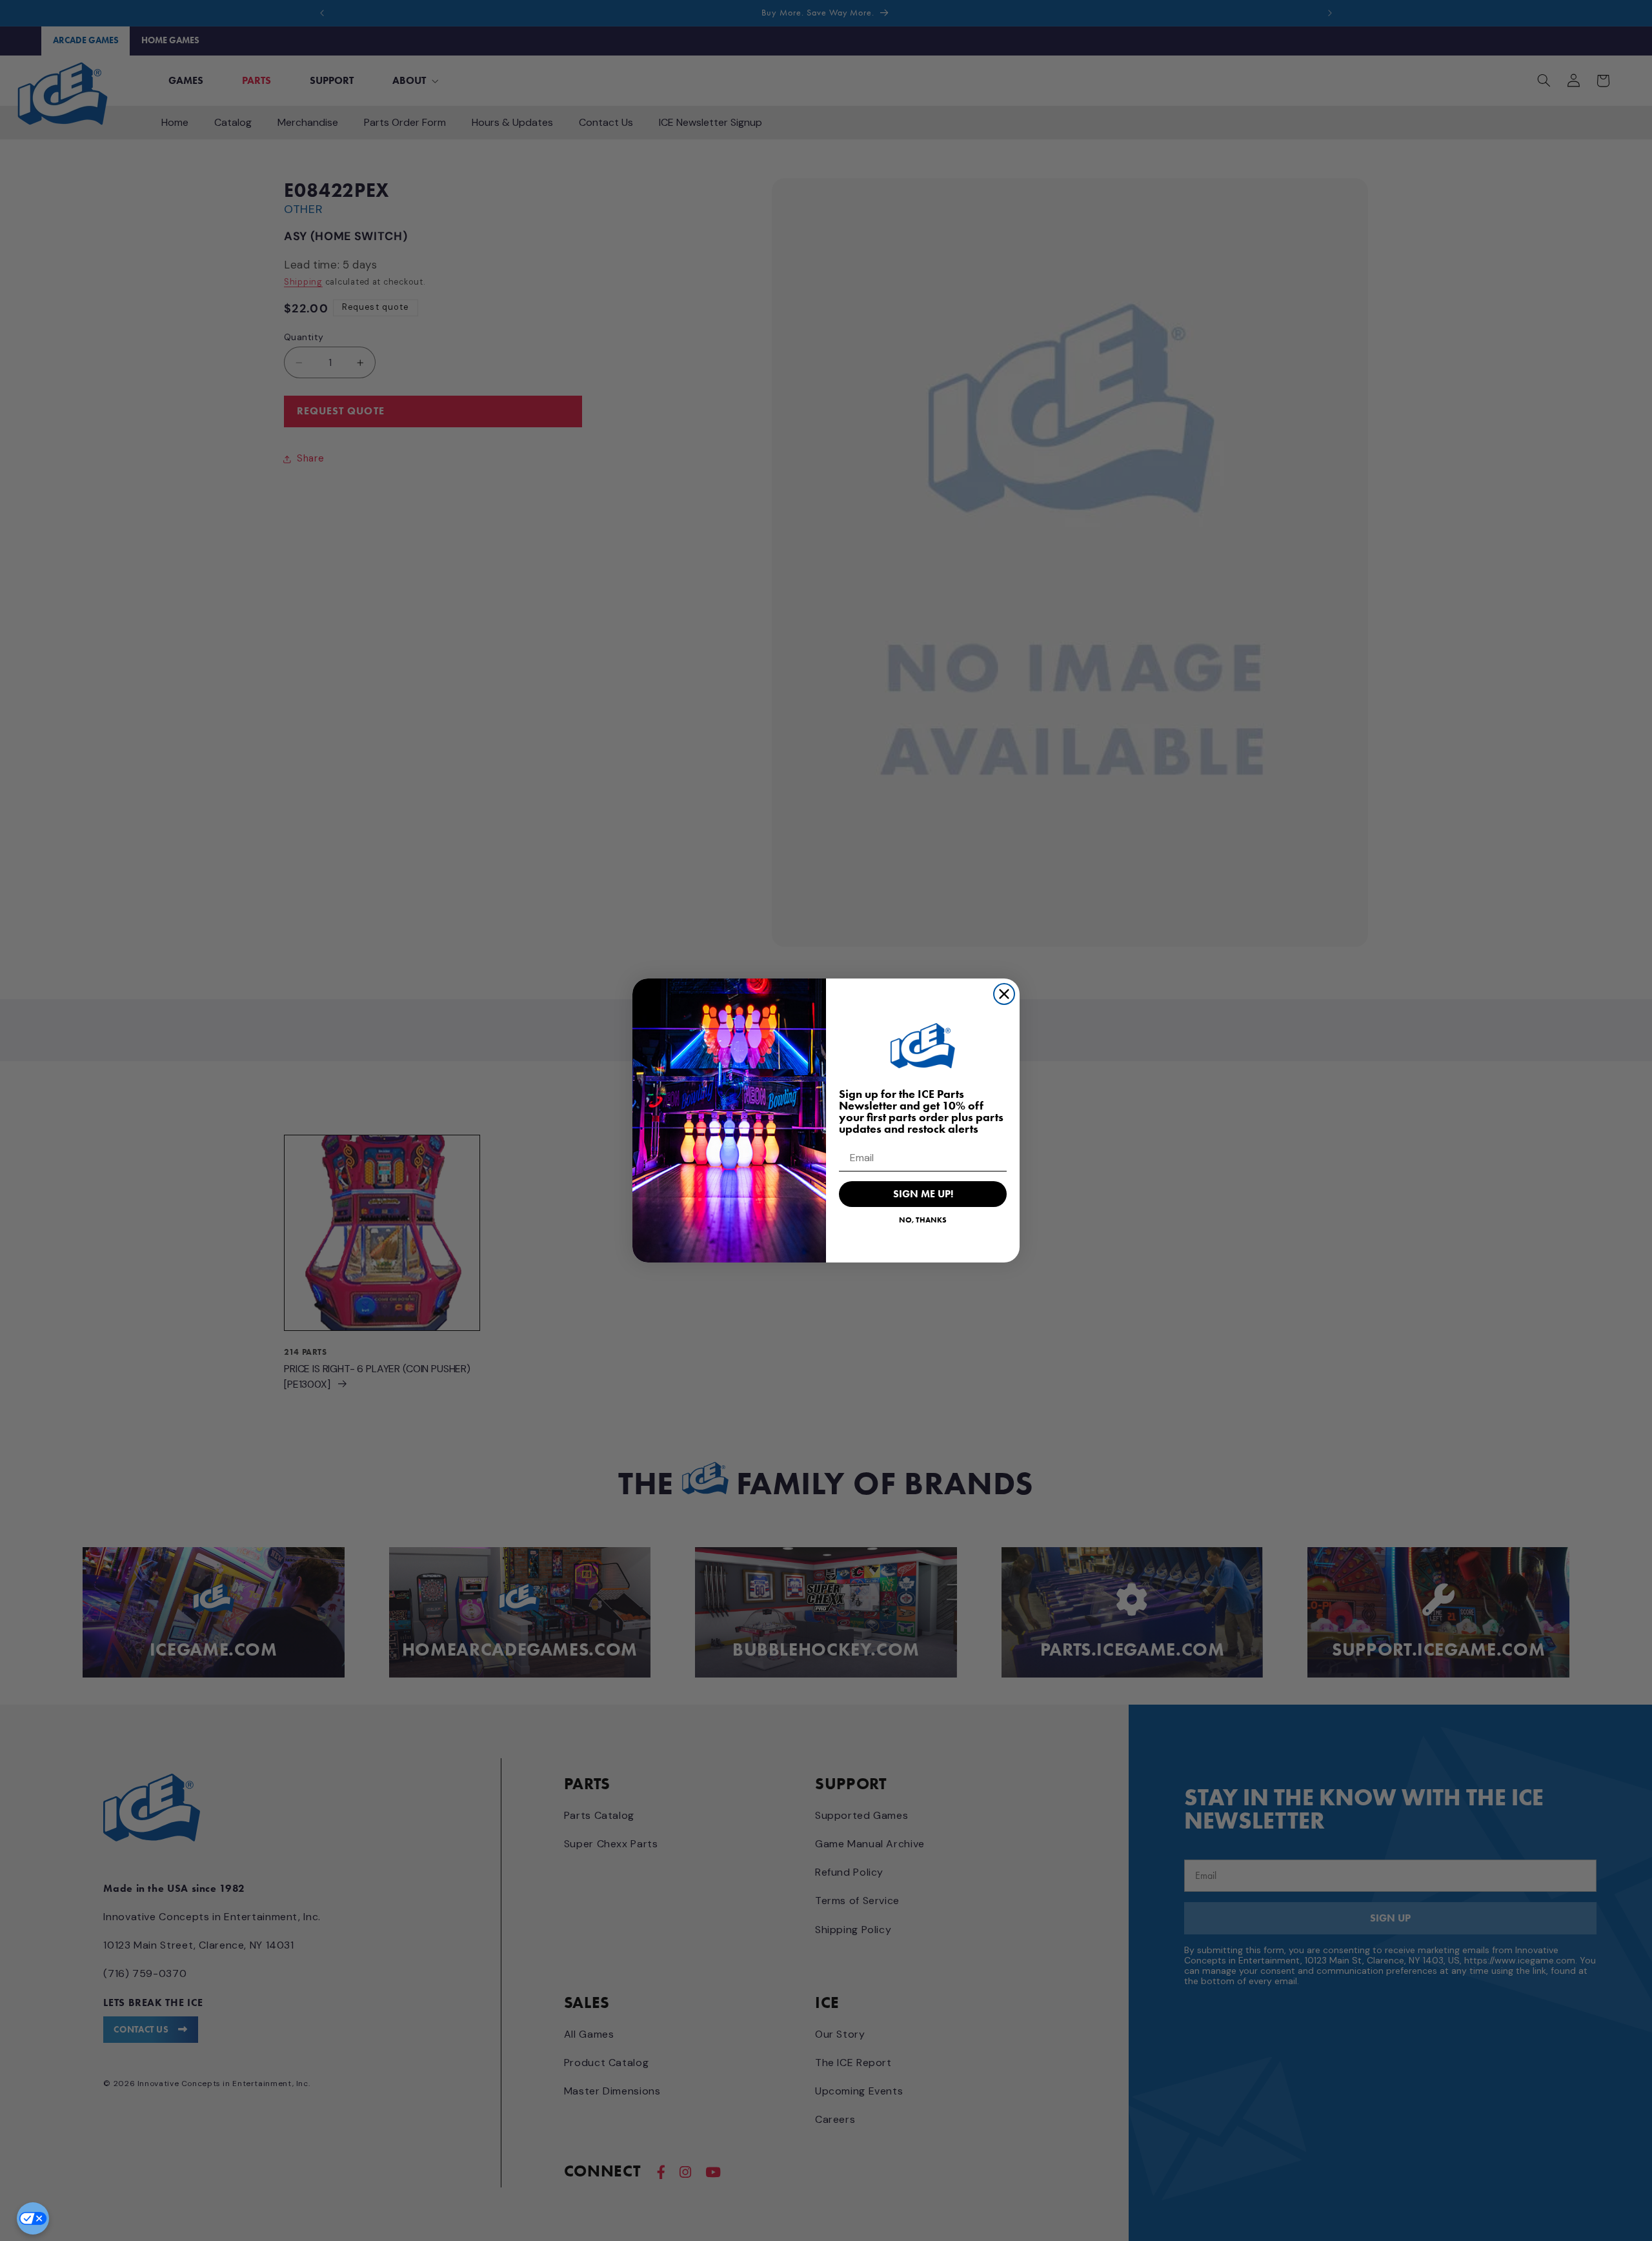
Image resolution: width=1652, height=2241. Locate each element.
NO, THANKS (923, 1220)
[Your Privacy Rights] (33, 2218)
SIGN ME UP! (923, 1194)
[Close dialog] (1004, 994)
